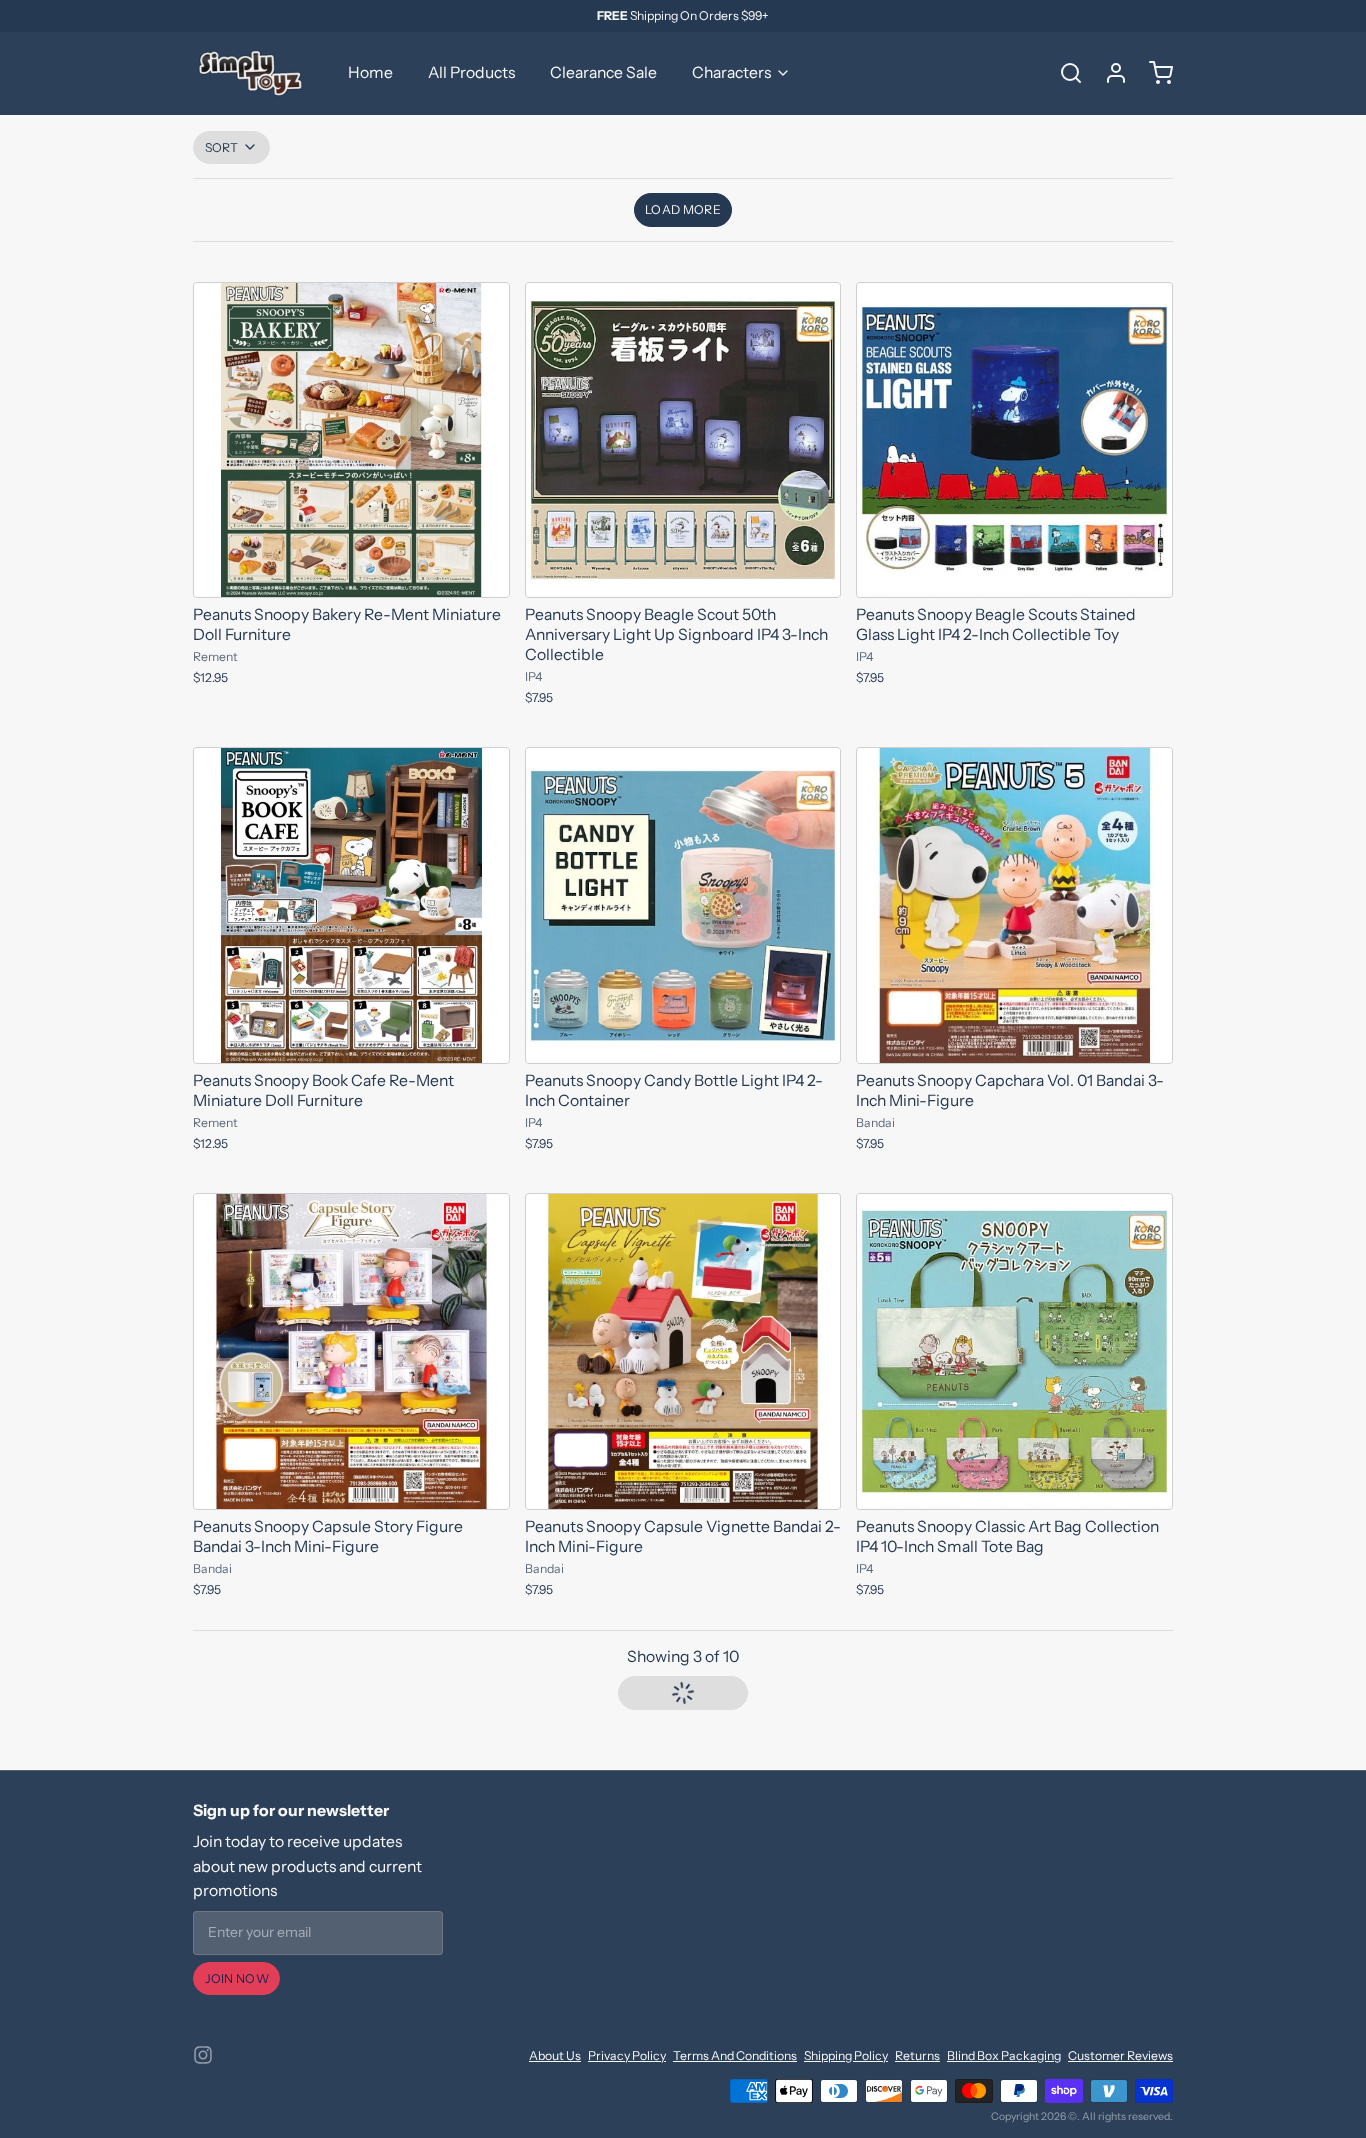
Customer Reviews (1120, 2055)
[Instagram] (203, 2055)
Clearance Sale (603, 72)
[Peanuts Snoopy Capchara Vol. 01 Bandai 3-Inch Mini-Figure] (1014, 905)
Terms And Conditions (735, 2055)
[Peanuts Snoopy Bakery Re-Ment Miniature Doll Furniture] (351, 440)
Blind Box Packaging (1004, 2055)
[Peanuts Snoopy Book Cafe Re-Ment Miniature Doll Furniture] (351, 905)
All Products (471, 72)
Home (370, 72)
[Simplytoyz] (253, 73)
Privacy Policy (627, 2055)
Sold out (351, 1038)
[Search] (1064, 73)
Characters (731, 72)
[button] (683, 210)
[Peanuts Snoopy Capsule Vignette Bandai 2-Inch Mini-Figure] (683, 1351)
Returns (917, 2055)
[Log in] (1109, 73)
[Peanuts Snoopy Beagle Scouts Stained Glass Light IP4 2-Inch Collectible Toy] (1014, 440)
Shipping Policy (846, 2055)
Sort (222, 147)
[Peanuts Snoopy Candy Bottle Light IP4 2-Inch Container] (683, 905)
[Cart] (1154, 73)
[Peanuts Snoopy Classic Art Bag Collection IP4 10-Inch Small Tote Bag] (1014, 1351)
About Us (555, 2055)
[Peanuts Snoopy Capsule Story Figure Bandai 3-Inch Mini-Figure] (351, 1351)
